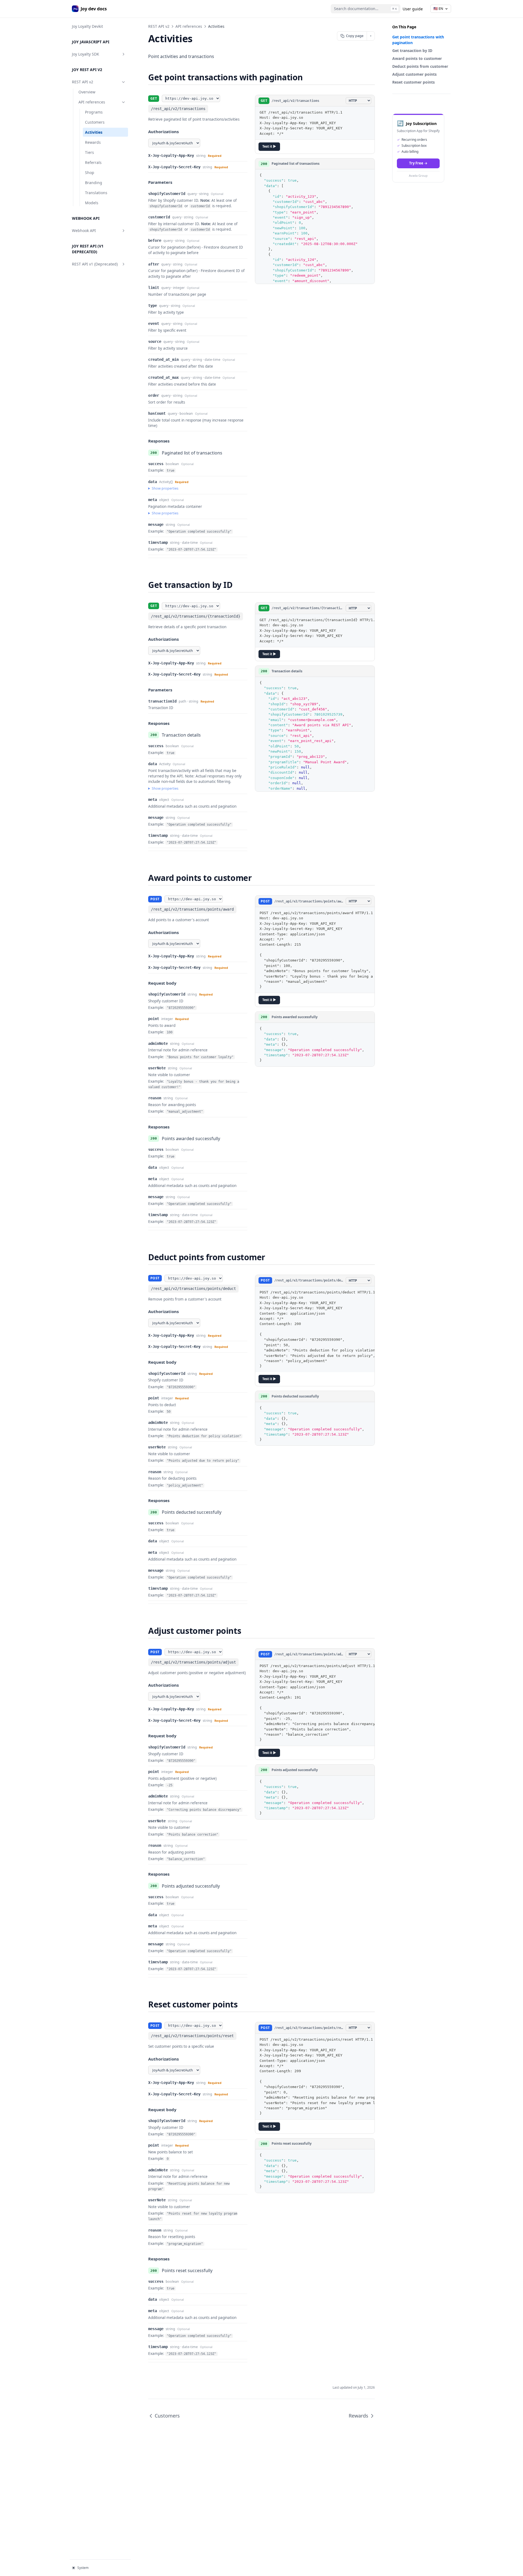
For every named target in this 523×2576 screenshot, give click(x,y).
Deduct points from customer (420, 66)
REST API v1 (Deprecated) (95, 264)
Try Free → (418, 163)
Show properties (165, 488)
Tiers (89, 152)
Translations (96, 193)
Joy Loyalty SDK (86, 54)
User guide (413, 9)
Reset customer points (413, 82)
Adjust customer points (414, 74)
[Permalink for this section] (308, 77)
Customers (95, 122)
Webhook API (84, 231)
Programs (94, 112)
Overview (87, 92)
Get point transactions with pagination (418, 40)
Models (92, 203)
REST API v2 (83, 82)
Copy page (355, 36)
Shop (90, 173)
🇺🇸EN (438, 8)
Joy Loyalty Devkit (87, 26)
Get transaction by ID (412, 51)
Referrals (93, 162)
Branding (94, 183)
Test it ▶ (269, 146)
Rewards (93, 142)
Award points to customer (417, 58)
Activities (94, 132)
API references (92, 102)
